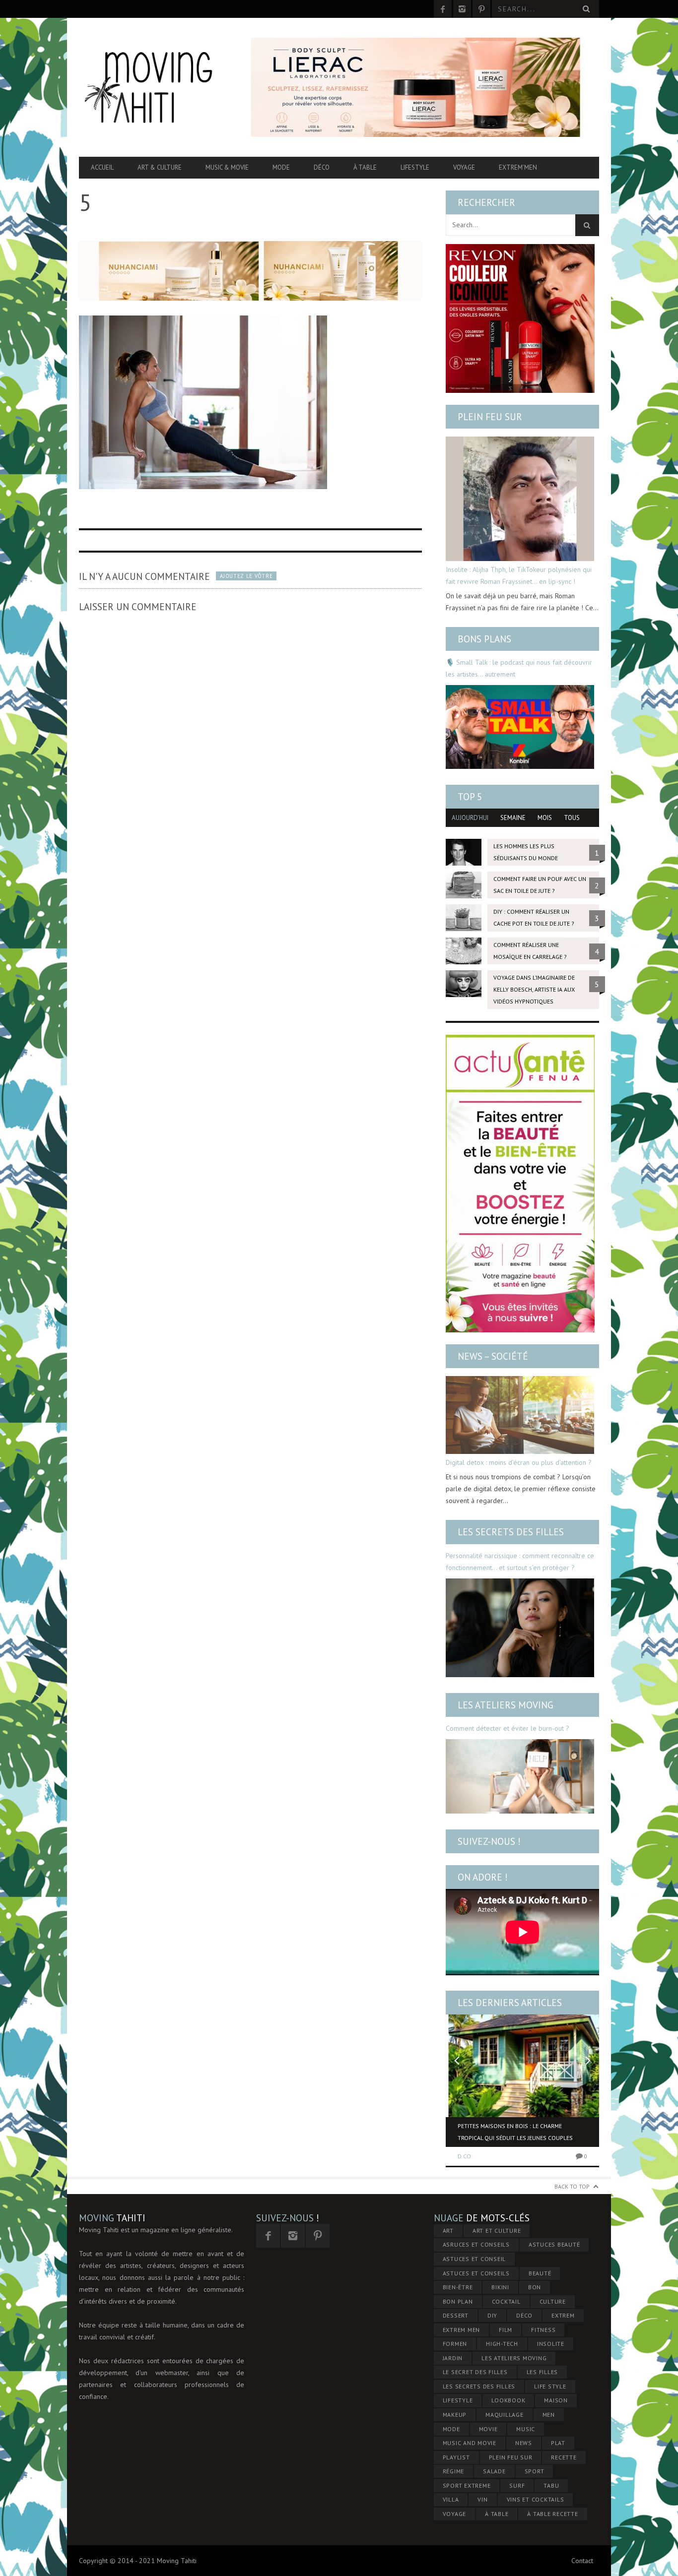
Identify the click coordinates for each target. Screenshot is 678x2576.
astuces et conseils (476, 2273)
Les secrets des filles (511, 1532)
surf (517, 2485)
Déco (322, 167)
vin (482, 2499)
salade (494, 2471)
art (448, 2230)
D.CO (464, 2156)
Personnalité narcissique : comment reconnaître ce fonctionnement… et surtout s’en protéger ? (520, 1562)
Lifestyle (415, 167)
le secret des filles (475, 2372)
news (524, 2443)
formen (455, 2344)
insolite (551, 2344)
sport (535, 2471)
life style (550, 2386)
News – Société (493, 1356)
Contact (582, 2561)
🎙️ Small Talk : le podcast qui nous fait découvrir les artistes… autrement (519, 668)
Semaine (513, 818)
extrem (563, 2315)
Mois (545, 818)
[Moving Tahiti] (157, 87)
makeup (455, 2415)
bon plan (458, 2301)
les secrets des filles (479, 2386)
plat (558, 2443)
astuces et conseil (475, 2259)
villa (451, 2499)
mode (451, 2429)
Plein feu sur (490, 417)
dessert (456, 2315)
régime (454, 2471)
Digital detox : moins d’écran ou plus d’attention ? (519, 1462)
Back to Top (572, 2186)
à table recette (552, 2514)
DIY (492, 2315)
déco (524, 2315)
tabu (551, 2485)
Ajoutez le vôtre (246, 576)
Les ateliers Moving (506, 1705)
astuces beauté (554, 2244)
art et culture (497, 2230)
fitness (543, 2330)
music (526, 2429)
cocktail (506, 2301)
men (549, 2415)
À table (365, 167)
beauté (540, 2273)
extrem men (462, 2330)
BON (535, 2287)
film (506, 2330)
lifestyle (458, 2400)
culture (553, 2301)
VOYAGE (455, 2514)
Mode (281, 167)
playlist (456, 2457)
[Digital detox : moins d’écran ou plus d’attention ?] (520, 1415)
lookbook (508, 2400)
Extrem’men (518, 167)
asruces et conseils (476, 2244)
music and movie (470, 2443)
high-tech (502, 2344)
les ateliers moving (514, 2358)
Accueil (102, 167)
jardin (453, 2358)
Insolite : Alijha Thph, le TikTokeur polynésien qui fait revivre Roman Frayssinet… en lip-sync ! (519, 575)
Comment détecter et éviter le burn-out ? (508, 1728)
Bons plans (484, 639)
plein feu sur (511, 2457)
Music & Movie (227, 167)
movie (488, 2429)
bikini (500, 2287)
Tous (572, 818)
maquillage (505, 2415)
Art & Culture (160, 167)
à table (497, 2514)
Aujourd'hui (470, 818)
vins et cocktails (536, 2499)
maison (556, 2400)
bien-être (458, 2287)
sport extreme (467, 2485)
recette (564, 2457)
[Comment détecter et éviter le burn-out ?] (520, 1776)
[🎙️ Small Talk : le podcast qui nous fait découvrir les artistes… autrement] (520, 727)
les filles (542, 2372)
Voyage (464, 167)
